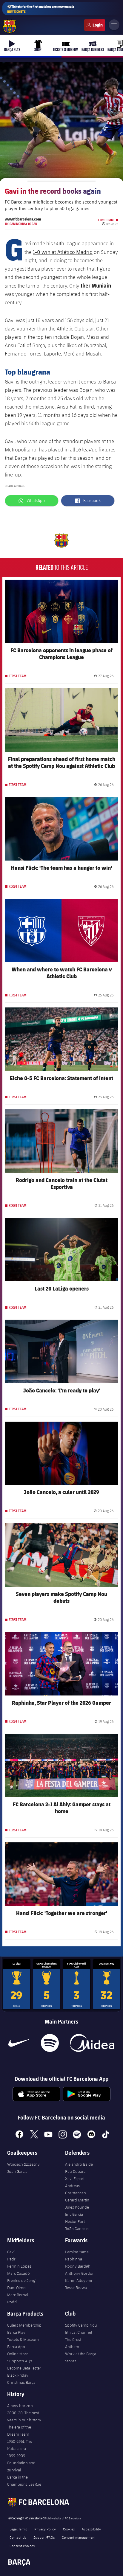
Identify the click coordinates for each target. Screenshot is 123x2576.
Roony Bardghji (79, 2266)
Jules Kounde (77, 2207)
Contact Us (18, 2537)
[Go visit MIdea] (92, 2043)
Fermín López (19, 2266)
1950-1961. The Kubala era (20, 2445)
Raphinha (74, 2259)
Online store (18, 2354)
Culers (95, 25)
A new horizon (20, 2406)
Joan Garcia (17, 2171)
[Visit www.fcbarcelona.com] (10, 27)
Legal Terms (18, 2529)
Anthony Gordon (80, 2273)
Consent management (79, 2537)
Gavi (11, 2252)
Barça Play (16, 2332)
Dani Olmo (16, 2288)
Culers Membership (24, 2325)
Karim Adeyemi (79, 2280)
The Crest (73, 2339)
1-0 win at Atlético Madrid (63, 252)
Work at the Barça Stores (81, 2357)
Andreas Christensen (76, 2189)
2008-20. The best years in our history (24, 2416)
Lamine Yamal (77, 2252)
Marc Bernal (18, 2295)
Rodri (12, 2302)
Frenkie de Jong (21, 2280)
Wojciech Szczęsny (23, 2164)
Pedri (12, 2259)
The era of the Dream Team (19, 2431)
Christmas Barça (21, 2382)
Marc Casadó (19, 2273)
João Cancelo (77, 2229)
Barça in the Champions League (24, 2481)
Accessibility (91, 2529)
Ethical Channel (79, 2332)
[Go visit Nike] (19, 2043)
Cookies (69, 2529)
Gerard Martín (77, 2200)
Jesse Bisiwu (76, 2288)
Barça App (16, 2347)
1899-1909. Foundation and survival (21, 2463)
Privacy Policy (45, 2529)
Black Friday (18, 2375)
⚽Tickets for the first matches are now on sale (41, 9)
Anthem (72, 2347)
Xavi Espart (75, 2179)
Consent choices (22, 2546)
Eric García (74, 2214)
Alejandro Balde (79, 2164)
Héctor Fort (75, 2221)
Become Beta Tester (24, 2368)
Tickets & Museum (23, 2339)
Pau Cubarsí (76, 2171)
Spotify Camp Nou (81, 2325)
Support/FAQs (20, 2361)
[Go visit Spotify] (50, 2043)
